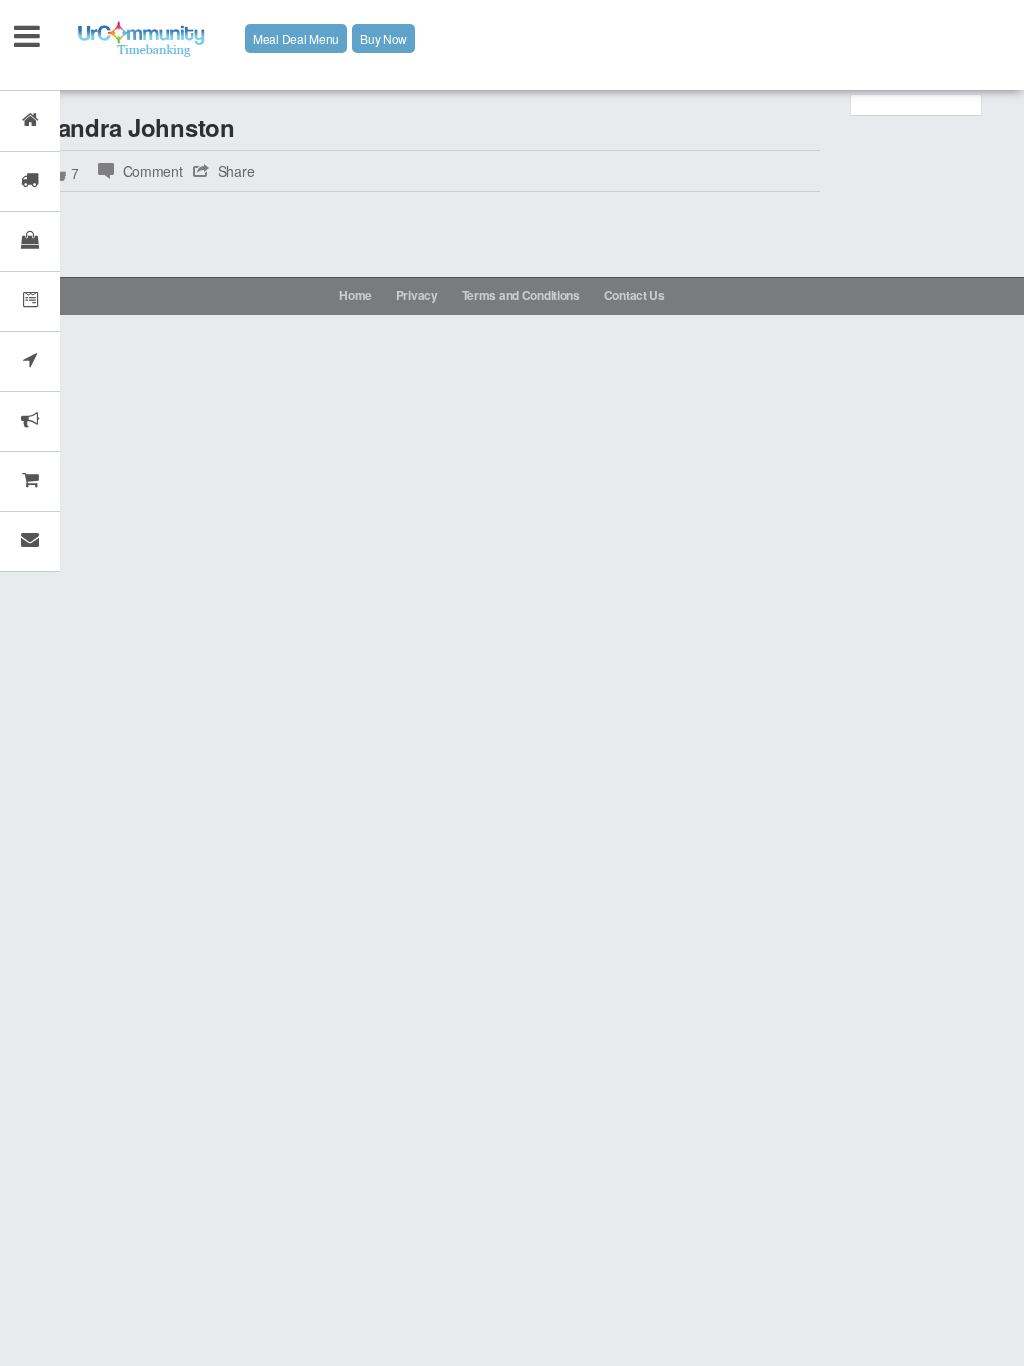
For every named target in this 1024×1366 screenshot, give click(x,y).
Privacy (417, 295)
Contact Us (634, 295)
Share (236, 171)
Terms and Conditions (521, 295)
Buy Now (383, 38)
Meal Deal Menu (296, 38)
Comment (153, 171)
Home (355, 295)
